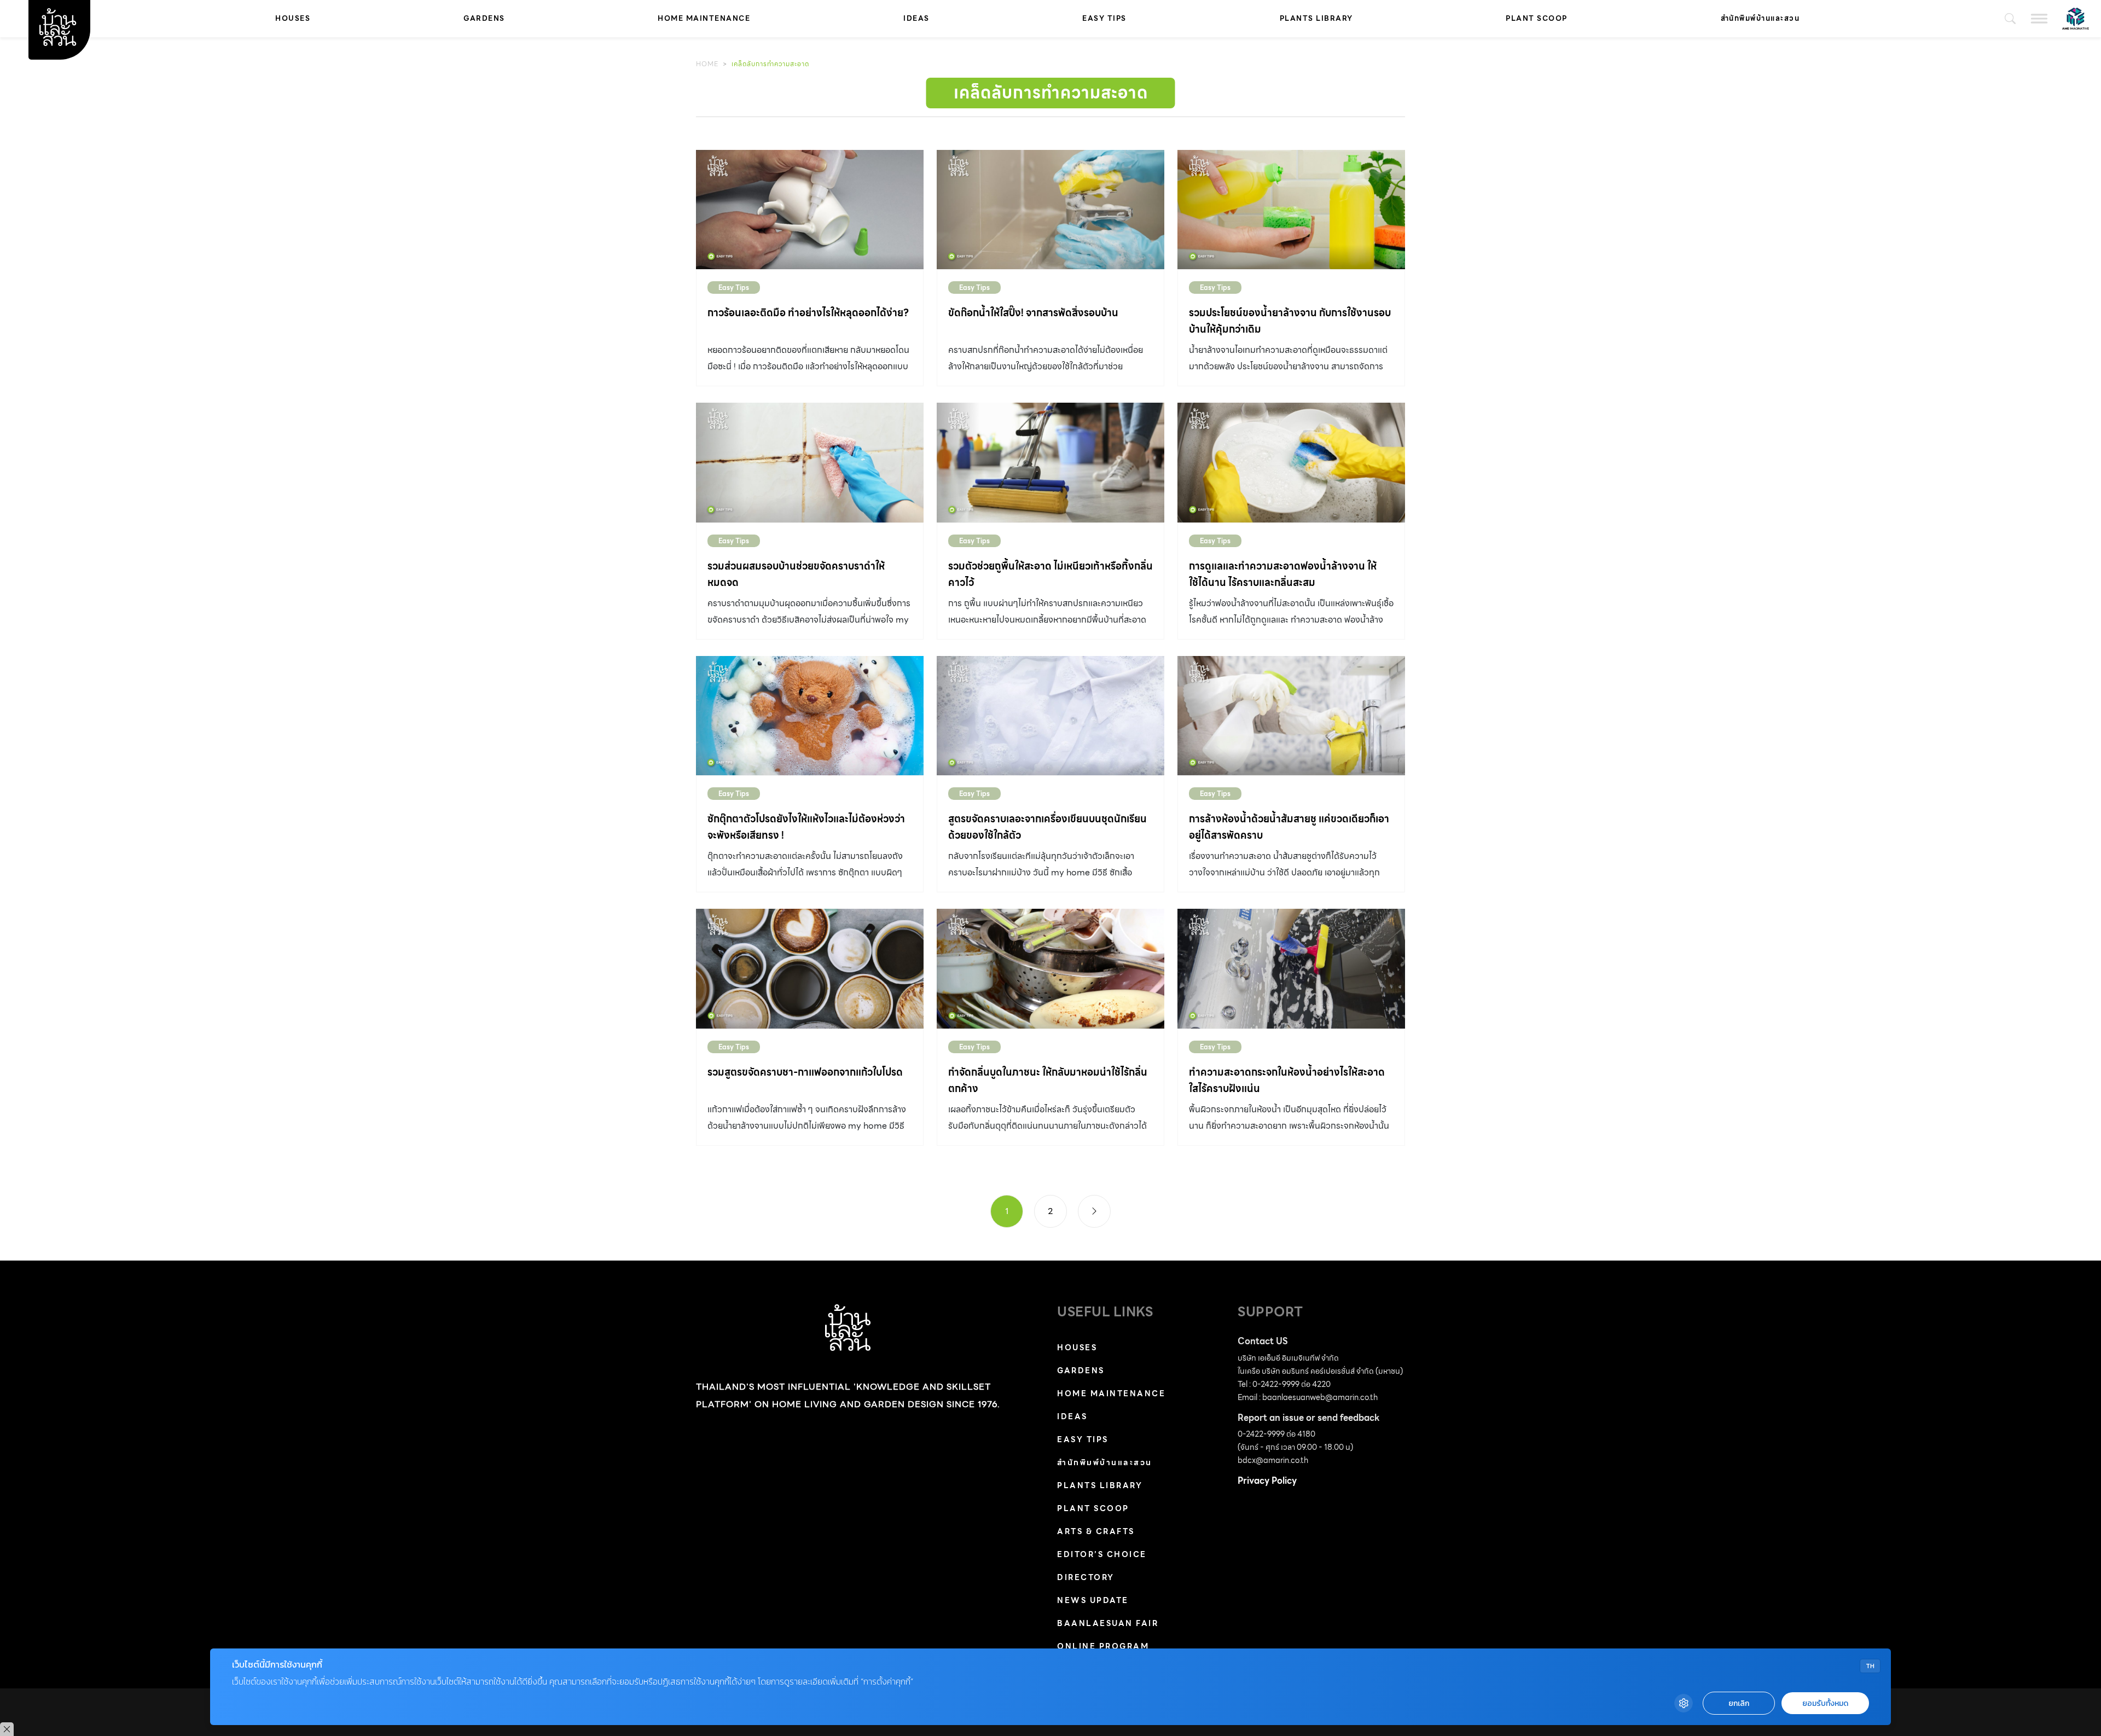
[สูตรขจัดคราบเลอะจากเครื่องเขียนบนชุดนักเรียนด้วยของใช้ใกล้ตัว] (1050, 716)
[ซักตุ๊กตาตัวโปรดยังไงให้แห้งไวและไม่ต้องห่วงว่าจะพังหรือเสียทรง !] (810, 716)
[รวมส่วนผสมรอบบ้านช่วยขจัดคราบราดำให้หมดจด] (810, 462)
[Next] (1094, 1211)
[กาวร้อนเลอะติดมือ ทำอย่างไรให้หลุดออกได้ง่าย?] (810, 210)
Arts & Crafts (1096, 1531)
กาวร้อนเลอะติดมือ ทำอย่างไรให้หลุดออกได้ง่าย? (808, 313)
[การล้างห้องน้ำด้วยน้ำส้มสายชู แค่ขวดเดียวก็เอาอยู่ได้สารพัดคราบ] (1291, 716)
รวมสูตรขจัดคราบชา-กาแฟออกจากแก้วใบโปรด (805, 1072)
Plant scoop (1537, 18)
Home (707, 64)
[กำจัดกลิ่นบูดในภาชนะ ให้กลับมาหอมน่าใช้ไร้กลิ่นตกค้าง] (1050, 968)
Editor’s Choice (1102, 1554)
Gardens (484, 18)
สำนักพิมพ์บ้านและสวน (1760, 18)
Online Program (1103, 1646)
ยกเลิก (1739, 1703)
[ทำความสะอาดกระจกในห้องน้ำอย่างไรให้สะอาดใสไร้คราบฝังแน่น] (1291, 968)
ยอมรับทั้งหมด (1825, 1703)
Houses (293, 18)
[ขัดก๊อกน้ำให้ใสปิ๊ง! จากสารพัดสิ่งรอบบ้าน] (1050, 210)
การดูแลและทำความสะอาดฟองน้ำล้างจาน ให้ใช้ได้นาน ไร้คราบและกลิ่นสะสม (1283, 574)
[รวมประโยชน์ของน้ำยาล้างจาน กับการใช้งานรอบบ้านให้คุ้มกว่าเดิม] (1291, 210)
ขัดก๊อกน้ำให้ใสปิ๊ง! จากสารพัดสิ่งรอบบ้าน (1033, 313)
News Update (1093, 1600)
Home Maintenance (704, 18)
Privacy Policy (1267, 1481)
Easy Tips (1104, 18)
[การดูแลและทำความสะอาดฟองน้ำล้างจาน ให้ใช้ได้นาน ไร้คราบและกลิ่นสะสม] (1291, 462)
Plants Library (1316, 18)
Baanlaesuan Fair (1108, 1623)
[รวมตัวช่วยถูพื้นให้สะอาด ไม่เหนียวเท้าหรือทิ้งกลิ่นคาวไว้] (1050, 462)
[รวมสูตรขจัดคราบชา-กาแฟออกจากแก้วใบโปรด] (810, 968)
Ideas (916, 18)
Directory (1086, 1577)
